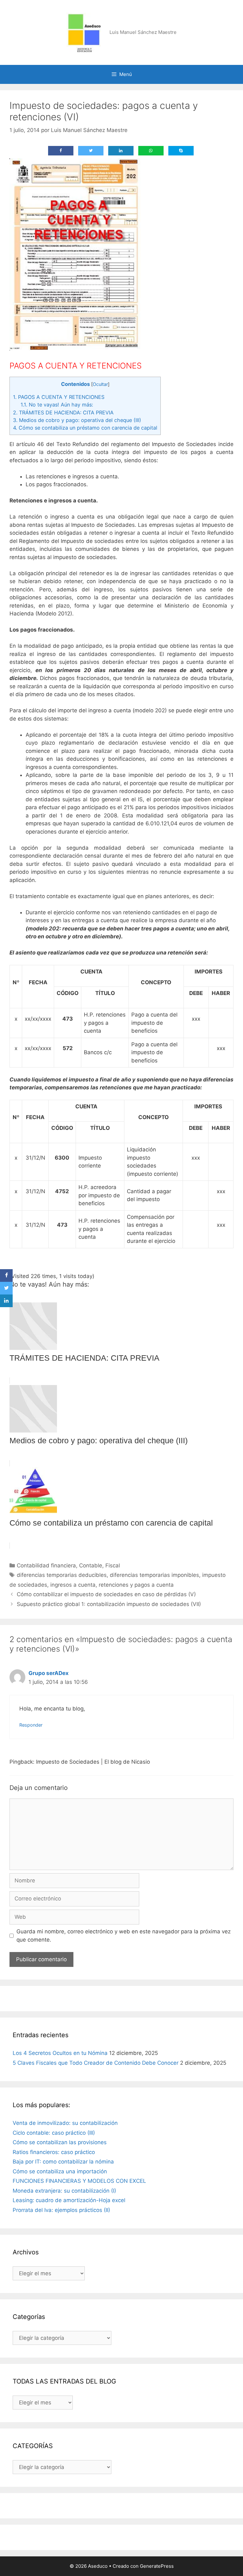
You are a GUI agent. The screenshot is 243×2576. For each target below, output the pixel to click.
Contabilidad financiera (46, 1565)
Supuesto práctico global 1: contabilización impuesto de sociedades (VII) (109, 1604)
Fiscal (113, 1565)
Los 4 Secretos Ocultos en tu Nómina (60, 2053)
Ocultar (100, 384)
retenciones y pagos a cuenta (136, 1585)
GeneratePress (157, 2566)
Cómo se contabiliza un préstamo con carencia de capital (85, 428)
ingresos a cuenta (73, 1585)
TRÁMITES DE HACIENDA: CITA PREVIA (63, 413)
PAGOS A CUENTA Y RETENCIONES (59, 397)
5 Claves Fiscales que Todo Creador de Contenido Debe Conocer (96, 2063)
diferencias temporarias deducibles (62, 1575)
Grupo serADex (49, 1673)
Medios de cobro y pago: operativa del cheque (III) (77, 420)
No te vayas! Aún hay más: (57, 405)
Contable (91, 1565)
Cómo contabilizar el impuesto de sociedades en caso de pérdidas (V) (106, 1594)
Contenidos (75, 384)
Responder (31, 1725)
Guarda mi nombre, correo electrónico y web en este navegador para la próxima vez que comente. (124, 1936)
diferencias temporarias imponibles (154, 1575)
